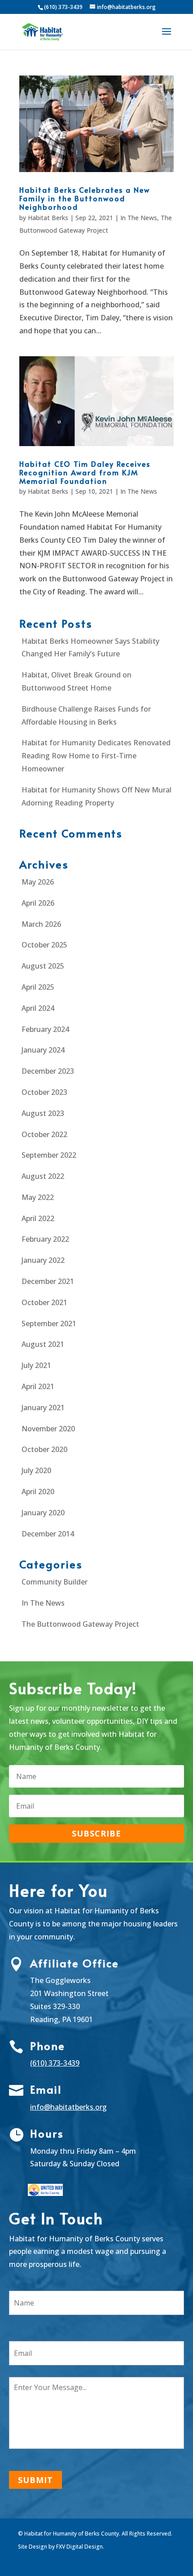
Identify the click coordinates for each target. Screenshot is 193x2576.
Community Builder (55, 1582)
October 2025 (44, 945)
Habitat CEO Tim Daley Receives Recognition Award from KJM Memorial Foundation (85, 472)
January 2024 (43, 1050)
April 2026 (38, 903)
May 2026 (38, 882)
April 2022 (38, 1218)
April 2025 (38, 987)
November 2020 (48, 1429)
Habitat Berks (48, 218)
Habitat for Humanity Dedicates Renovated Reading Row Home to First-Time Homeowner (96, 756)
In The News (139, 218)
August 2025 (43, 966)
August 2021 (43, 1344)
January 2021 (43, 1408)
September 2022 (49, 1155)
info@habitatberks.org (68, 2107)
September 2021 (49, 1323)
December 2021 (48, 1281)
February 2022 (45, 1239)
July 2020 (36, 1470)
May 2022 (38, 1197)
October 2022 (44, 1134)
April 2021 (38, 1386)
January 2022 (43, 1260)
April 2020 (38, 1492)
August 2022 (43, 1176)
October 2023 (44, 1092)
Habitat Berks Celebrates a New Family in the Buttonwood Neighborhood (85, 198)
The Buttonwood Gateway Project (80, 1624)
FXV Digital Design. (80, 2547)
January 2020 (43, 1513)
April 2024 (38, 1008)
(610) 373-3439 (55, 2063)
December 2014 (48, 1534)
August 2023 (43, 1113)
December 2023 (48, 1071)
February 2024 (45, 1029)
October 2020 (44, 1449)
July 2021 (36, 1365)
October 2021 (44, 1302)
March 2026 (41, 924)
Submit (35, 2480)
